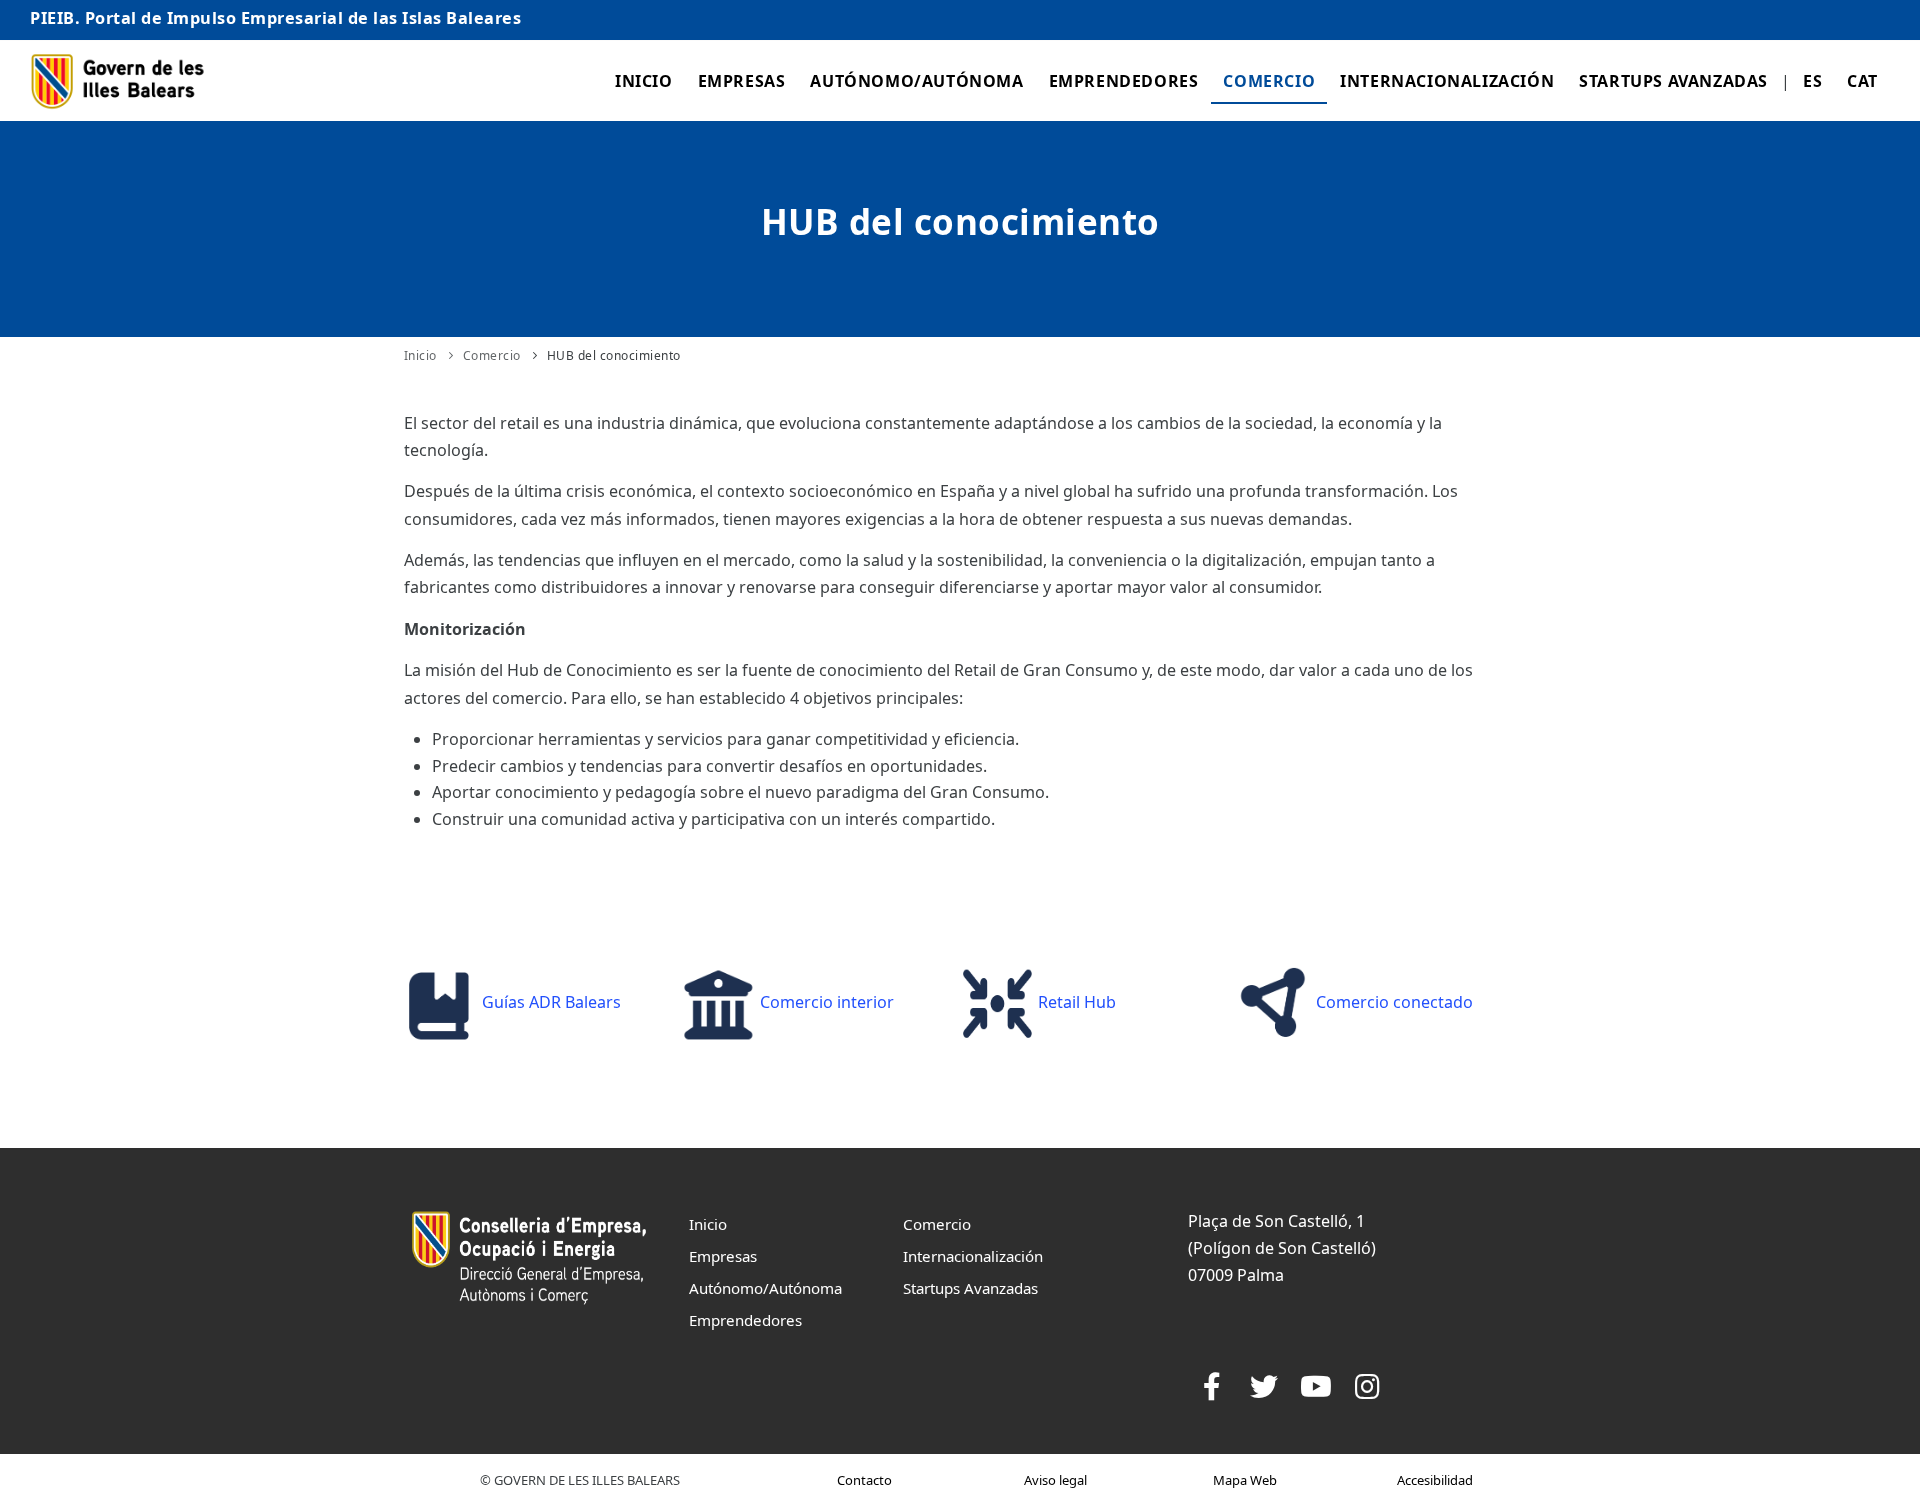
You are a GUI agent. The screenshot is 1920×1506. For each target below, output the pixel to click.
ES (1812, 81)
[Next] (1486, 1001)
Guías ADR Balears (549, 1002)
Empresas (742, 81)
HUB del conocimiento (614, 355)
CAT (1862, 81)
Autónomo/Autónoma (916, 81)
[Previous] (424, 1001)
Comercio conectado (1392, 1002)
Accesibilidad (1435, 1480)
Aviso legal (1055, 1480)
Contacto (864, 1480)
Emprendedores (1124, 81)
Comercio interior (825, 1002)
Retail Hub (1075, 1002)
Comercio (1269, 81)
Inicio (644, 81)
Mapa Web (1245, 1480)
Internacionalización (1447, 81)
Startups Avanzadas (1673, 81)
